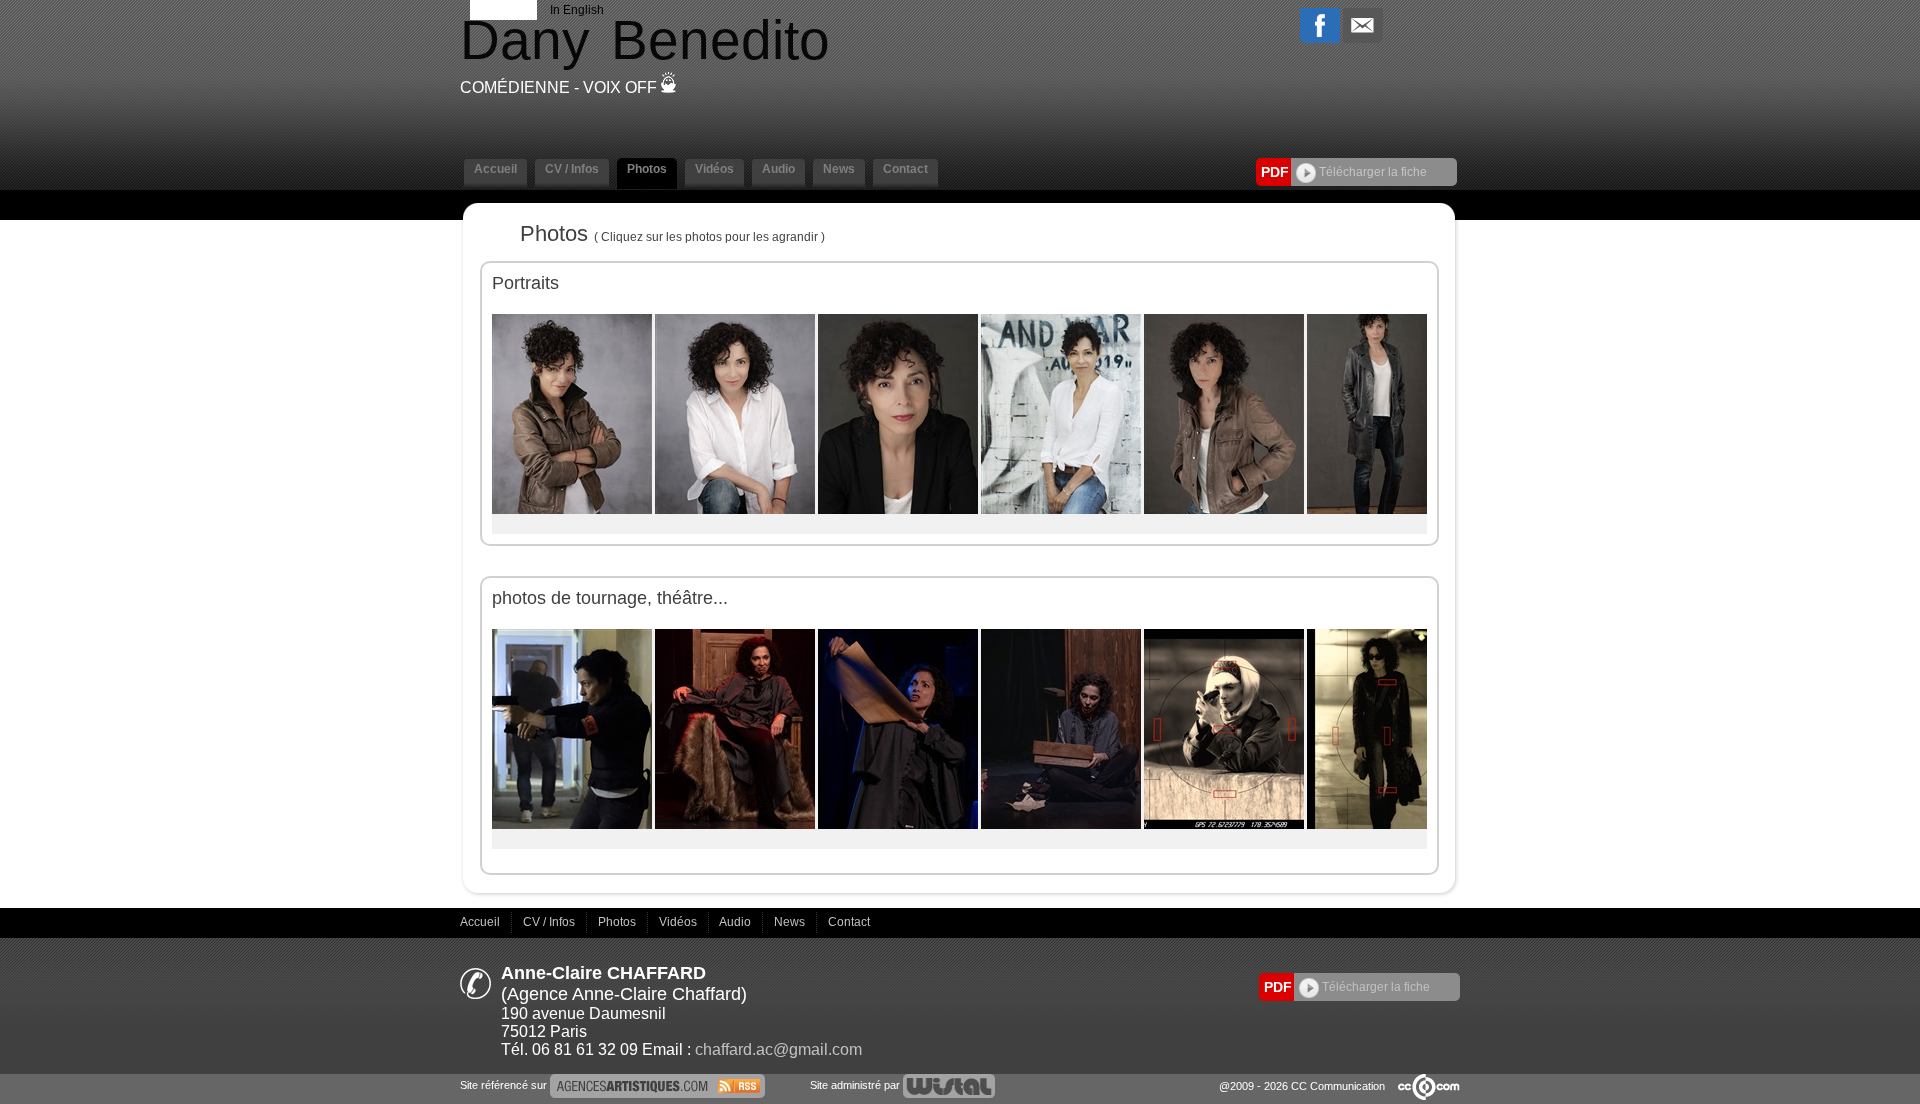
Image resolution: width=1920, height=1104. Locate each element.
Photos (618, 922)
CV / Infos (550, 922)
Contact (849, 922)
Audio (736, 922)
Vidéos (679, 922)
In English (577, 10)
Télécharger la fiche (1371, 172)
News (791, 922)
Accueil (481, 922)
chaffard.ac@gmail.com (778, 1049)
